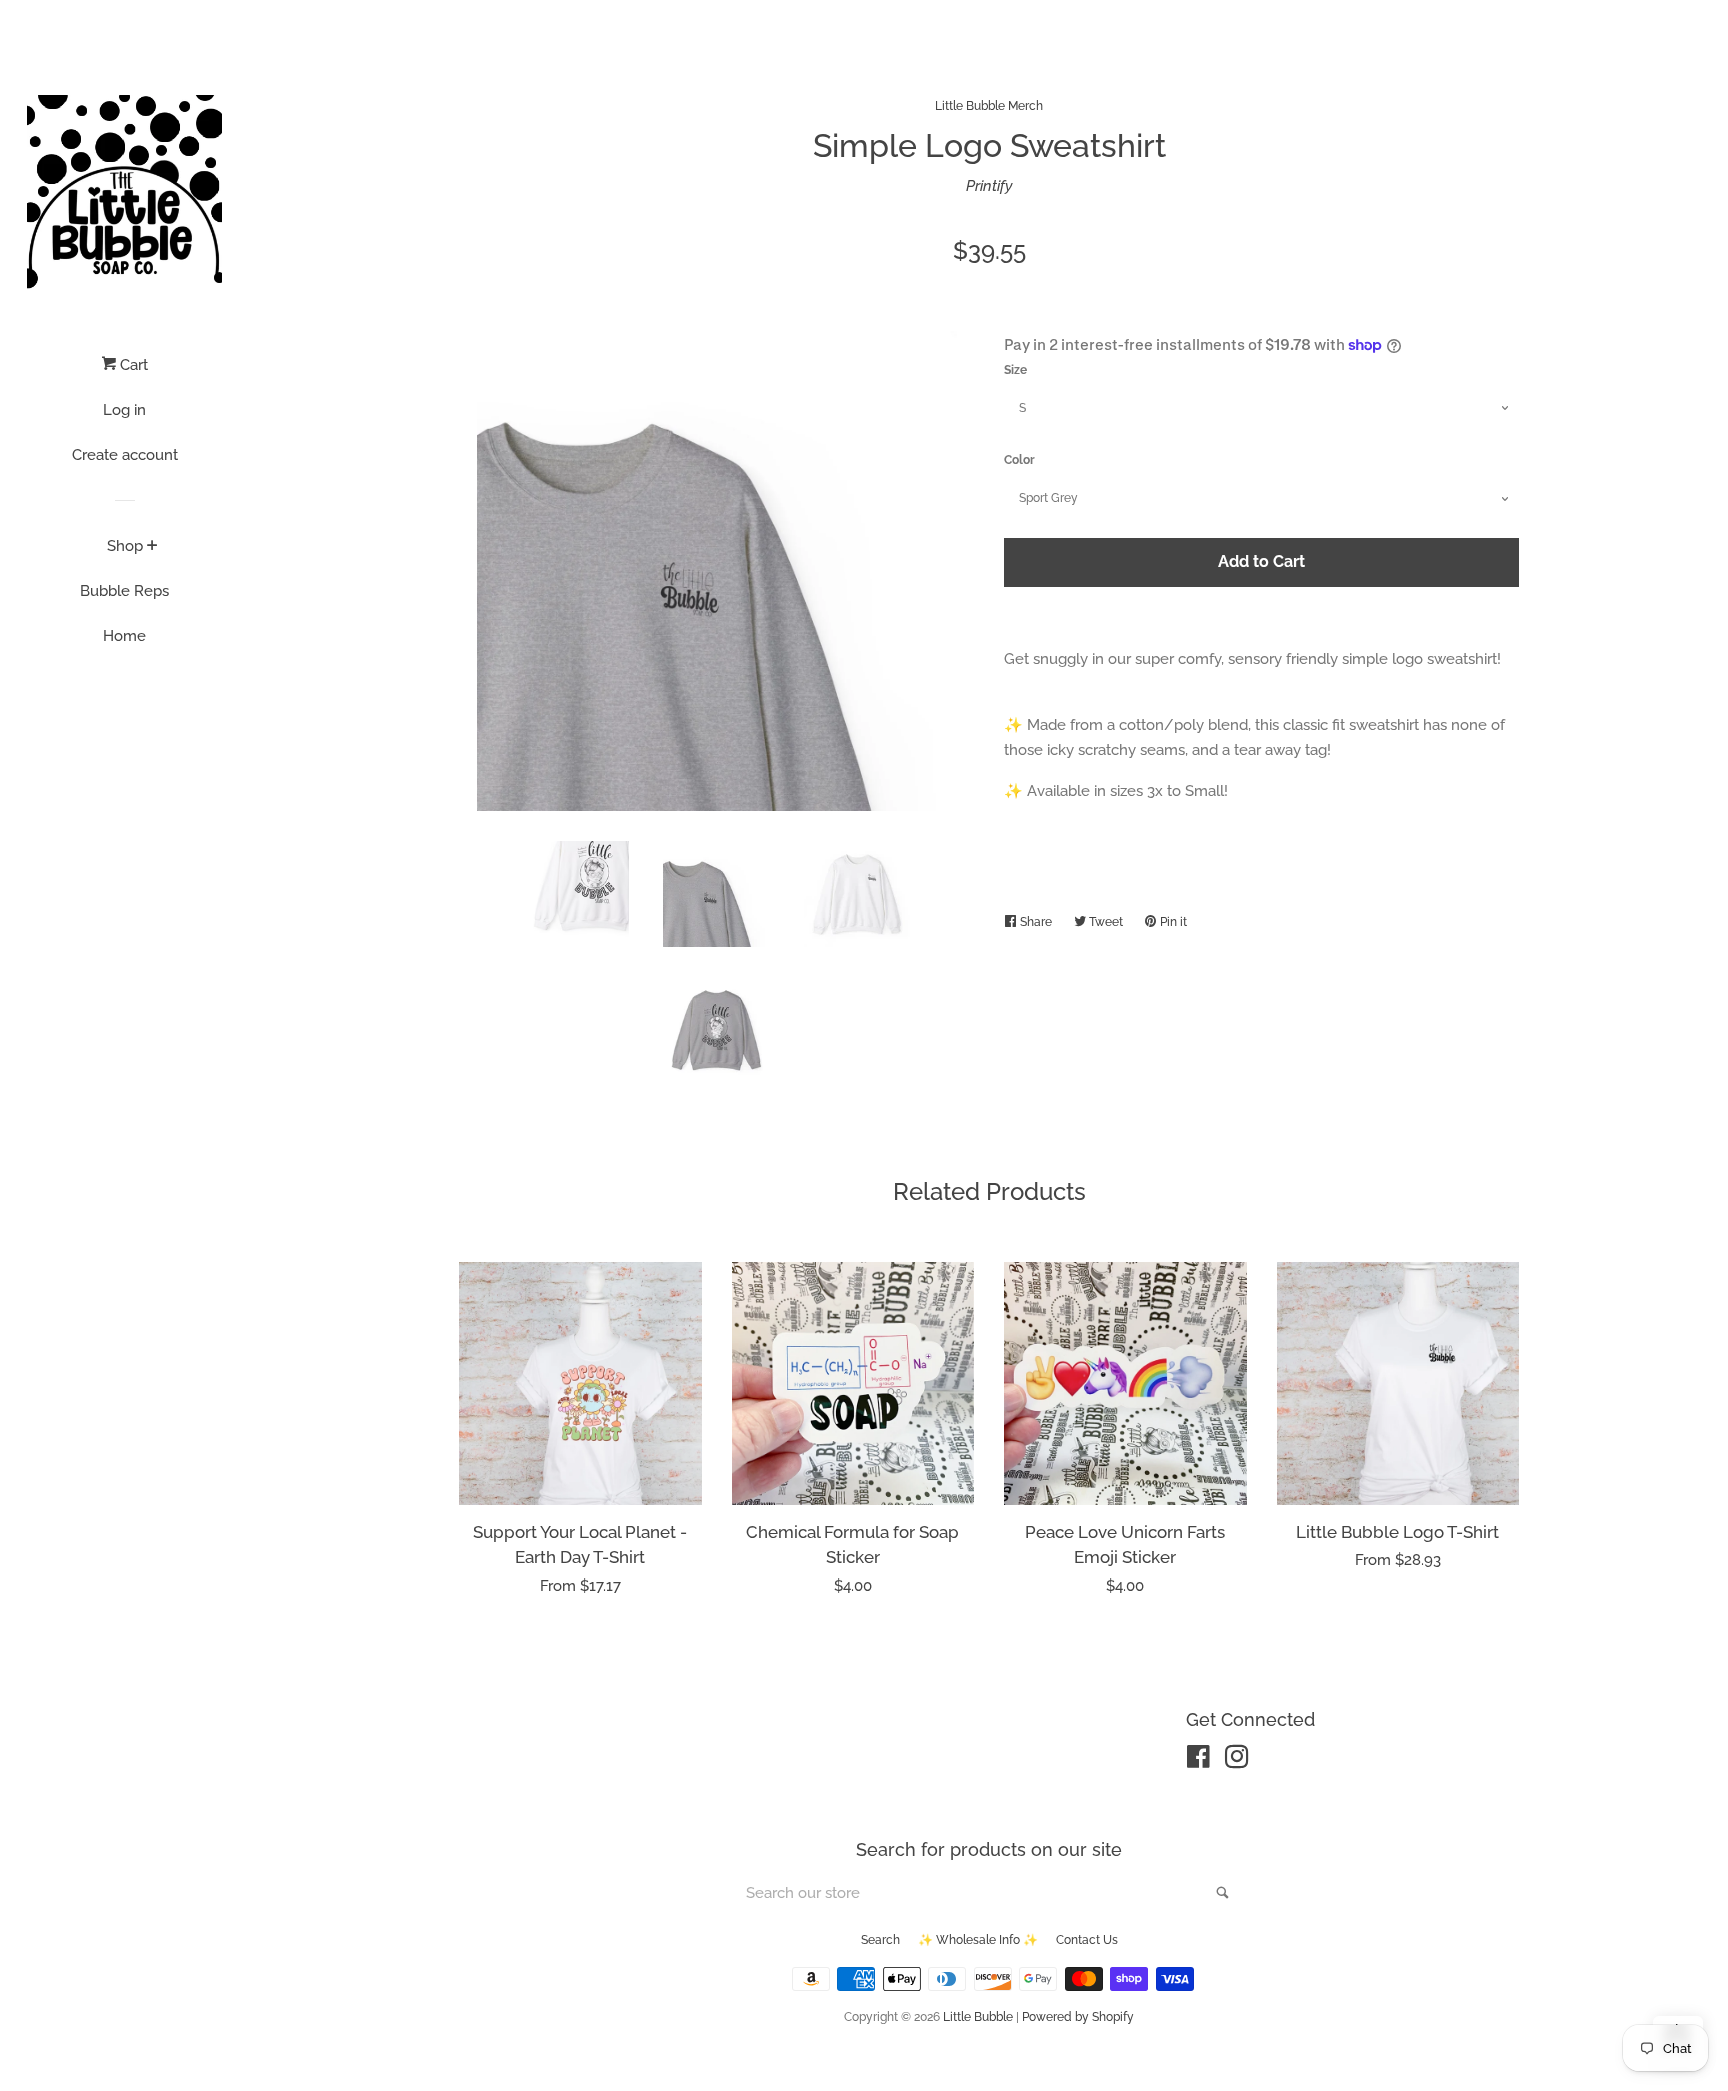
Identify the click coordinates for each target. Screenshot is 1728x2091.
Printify (989, 186)
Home (124, 636)
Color (1019, 460)
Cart (132, 365)
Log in (124, 410)
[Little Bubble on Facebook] (1198, 1761)
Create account (125, 455)
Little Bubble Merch (989, 106)
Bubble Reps (124, 591)
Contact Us (1087, 1940)
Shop (125, 546)
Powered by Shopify (1078, 2017)
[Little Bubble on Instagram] (1237, 1761)
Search (880, 1940)
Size (1015, 370)
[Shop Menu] (152, 547)
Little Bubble (978, 2017)
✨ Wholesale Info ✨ (978, 1940)
